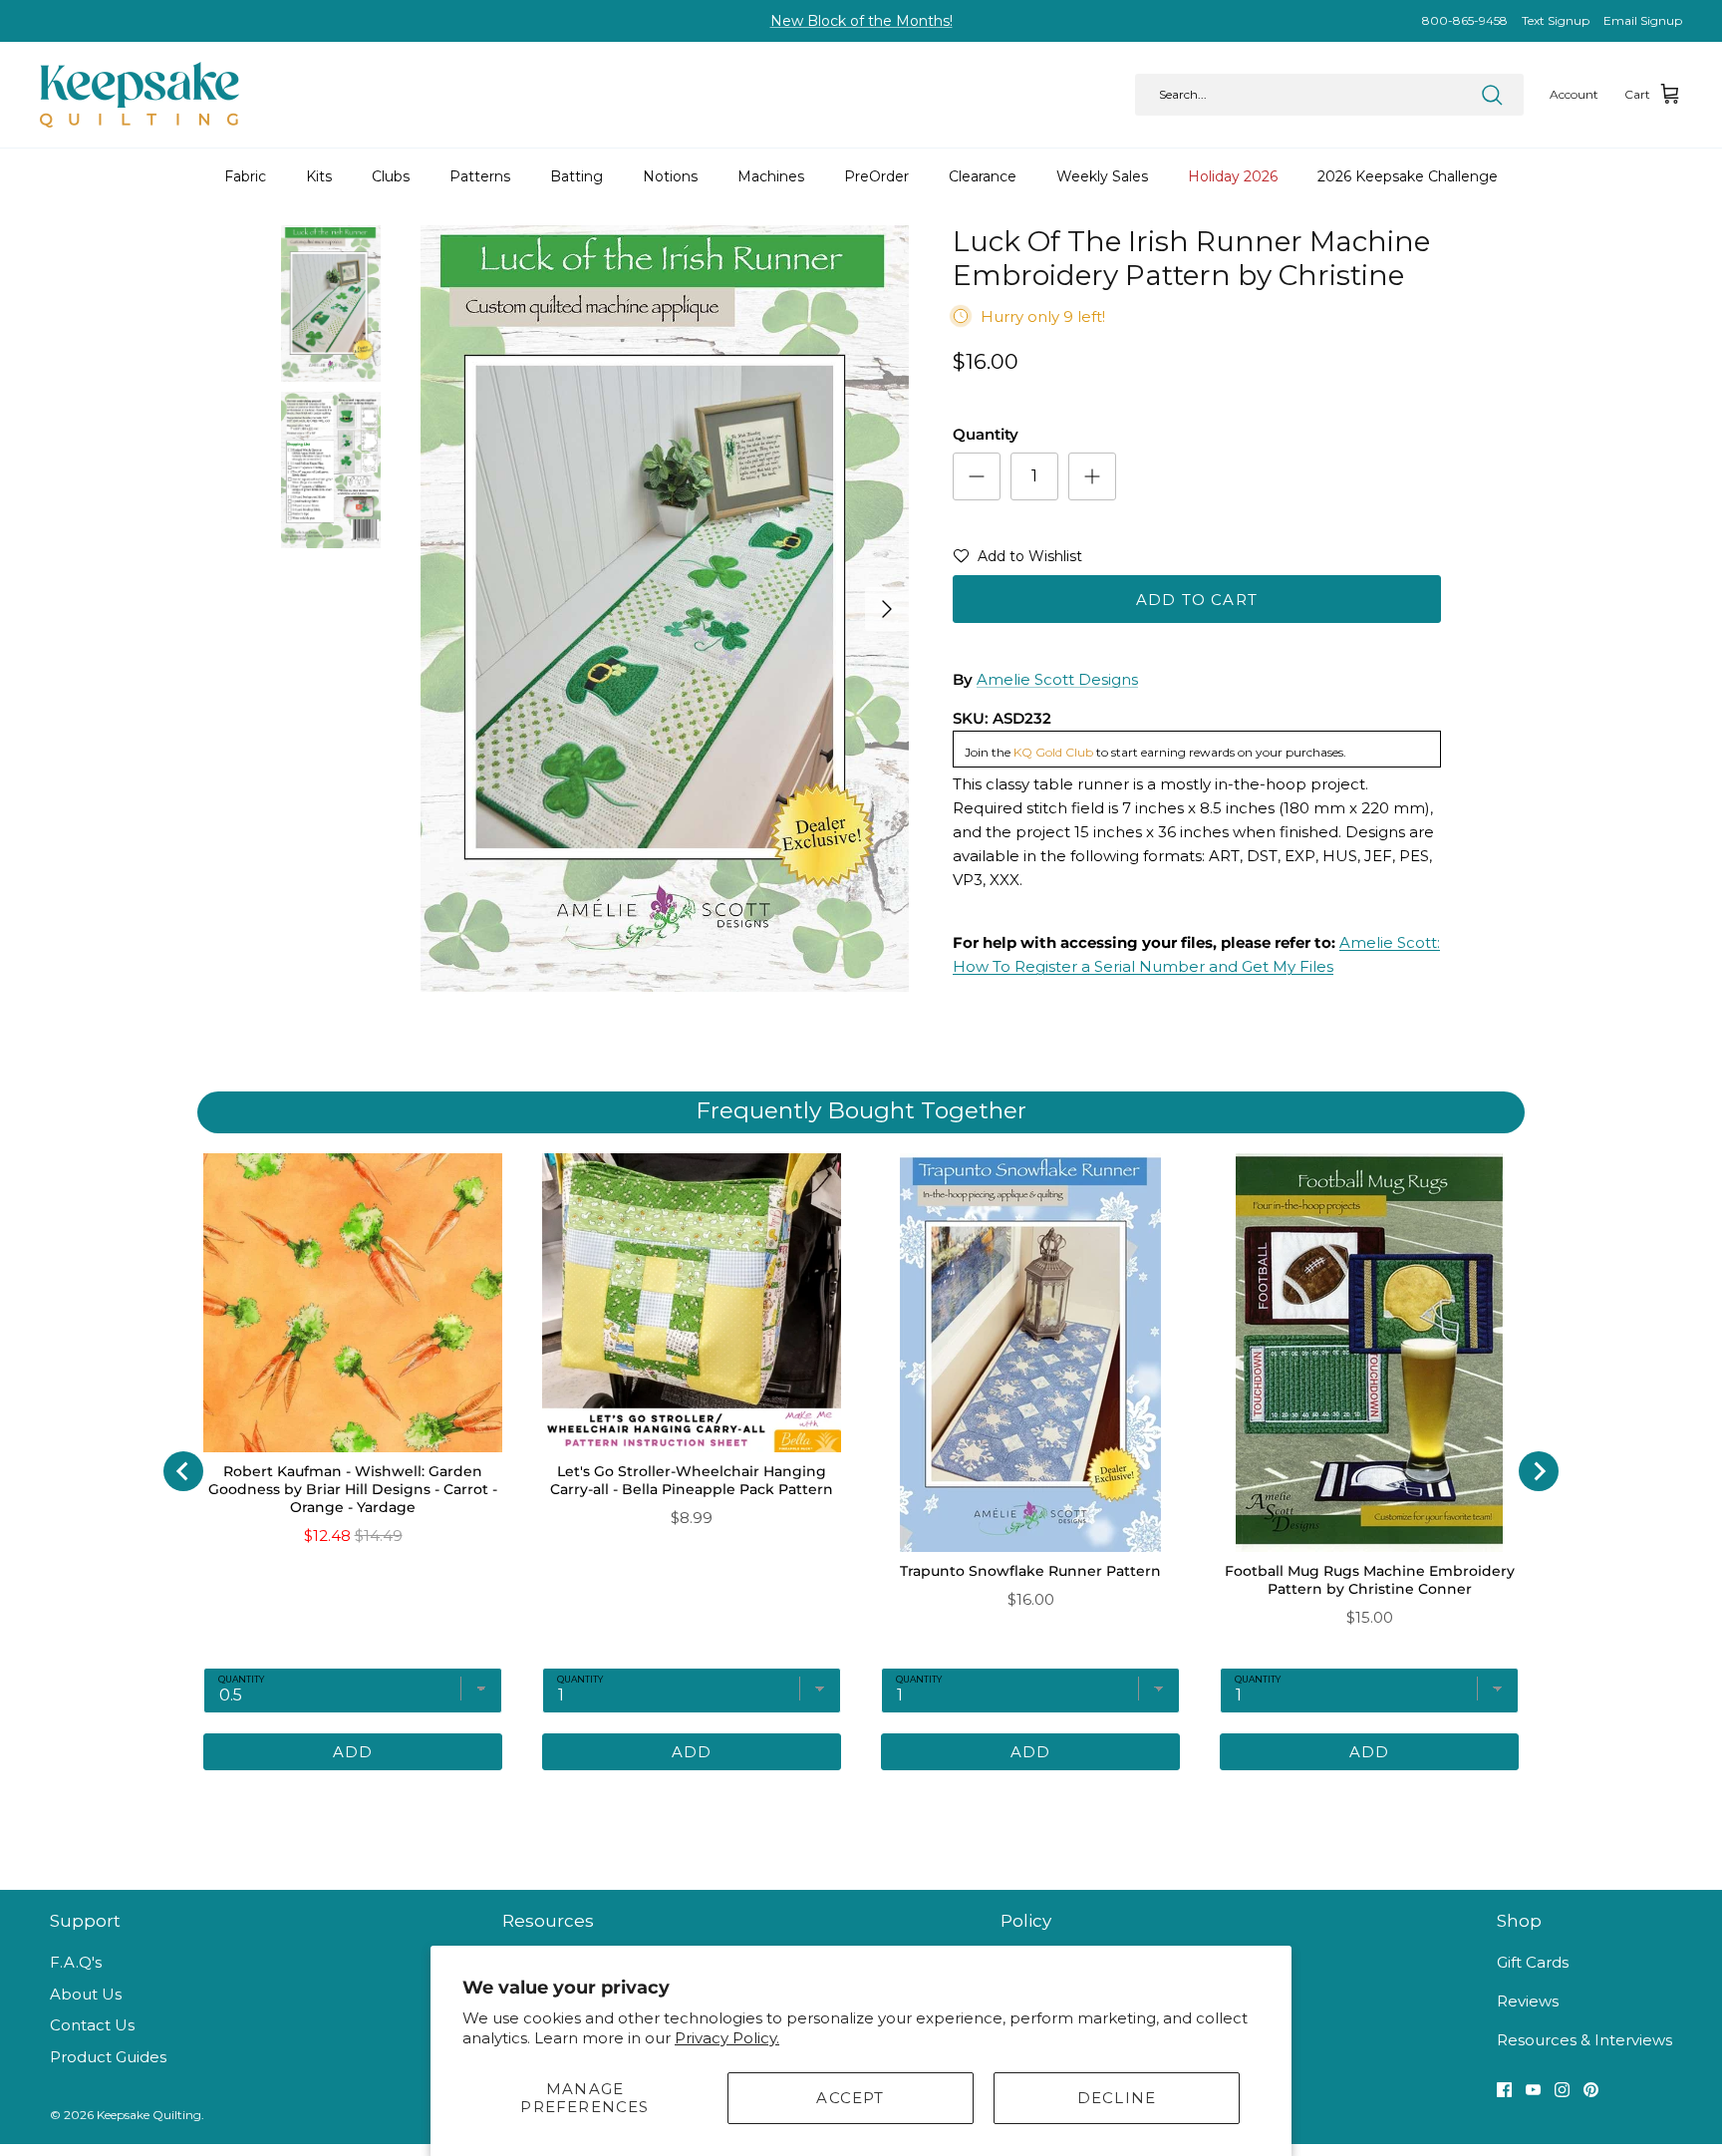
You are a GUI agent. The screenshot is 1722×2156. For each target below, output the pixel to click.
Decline (1117, 2098)
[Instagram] (1562, 2090)
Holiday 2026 (1233, 176)
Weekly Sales (1102, 176)
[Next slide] (1539, 1471)
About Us (86, 1994)
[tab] (776, 1800)
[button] (1017, 560)
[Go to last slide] (183, 1471)
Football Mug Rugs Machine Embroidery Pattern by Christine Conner (1370, 1580)
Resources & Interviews (1584, 2040)
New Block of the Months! (861, 21)
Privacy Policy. (727, 2038)
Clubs (391, 176)
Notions (670, 176)
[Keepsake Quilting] (140, 95)
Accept (850, 2098)
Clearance (983, 176)
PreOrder (876, 176)
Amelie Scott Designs (1057, 679)
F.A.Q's (76, 1962)
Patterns (480, 176)
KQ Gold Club (1053, 752)
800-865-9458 (1465, 20)
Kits (319, 176)
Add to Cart (1197, 600)
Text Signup (1556, 20)
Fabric (245, 176)
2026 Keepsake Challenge (1408, 176)
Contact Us (92, 2025)
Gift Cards (1533, 1962)
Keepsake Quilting (149, 2115)
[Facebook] (1504, 2090)
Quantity (986, 434)
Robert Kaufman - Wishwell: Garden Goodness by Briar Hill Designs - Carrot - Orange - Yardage (353, 1489)
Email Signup (1643, 20)
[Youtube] (1533, 2090)
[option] (665, 609)
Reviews (1528, 2001)
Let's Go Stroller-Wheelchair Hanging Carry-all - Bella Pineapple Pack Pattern (692, 1480)
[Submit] (1492, 95)
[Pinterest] (1591, 2090)
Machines (771, 176)
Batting (576, 176)
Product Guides (108, 2057)
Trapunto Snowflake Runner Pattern (1030, 1571)
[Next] (887, 609)
